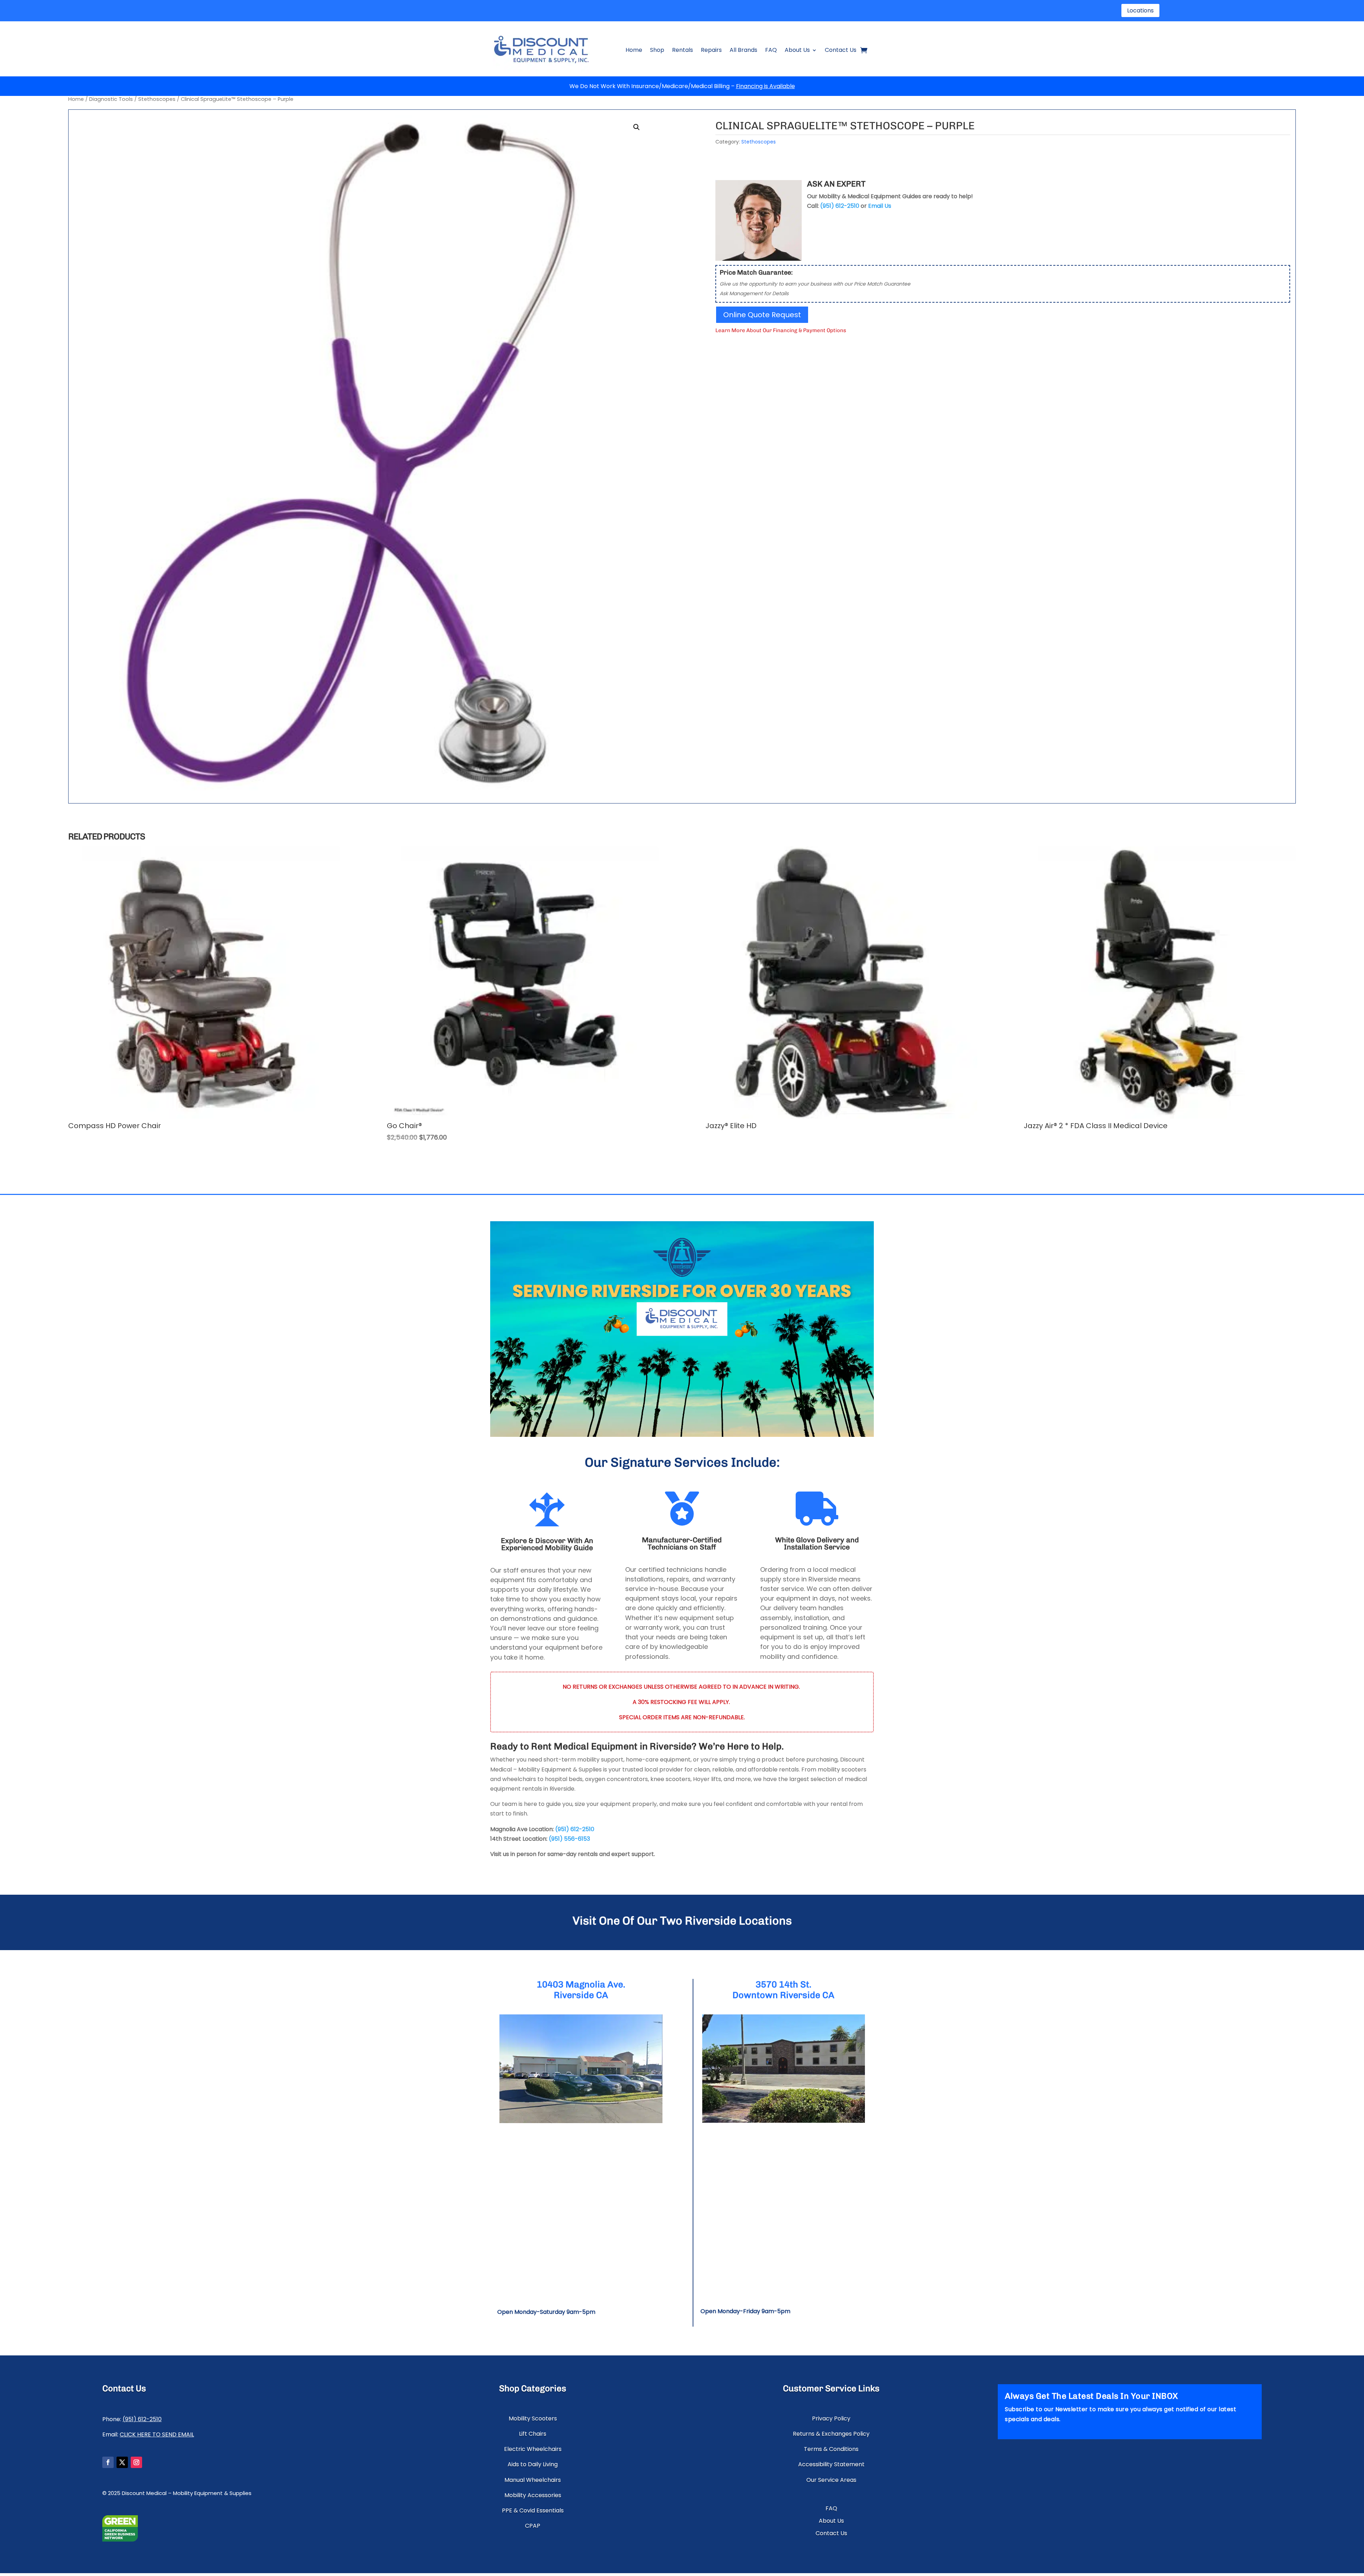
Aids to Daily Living (533, 2464)
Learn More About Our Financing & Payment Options (781, 330)
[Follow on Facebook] (108, 2462)
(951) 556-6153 (569, 1839)
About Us (797, 50)
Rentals (683, 50)
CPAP (533, 2526)
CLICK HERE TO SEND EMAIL (157, 2434)
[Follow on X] (122, 2462)
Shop (657, 50)
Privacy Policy (831, 2418)
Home (634, 50)
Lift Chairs (533, 2434)
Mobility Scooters (533, 2418)
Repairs (711, 50)
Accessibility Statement (831, 2464)
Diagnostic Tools (111, 99)
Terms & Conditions (831, 2449)
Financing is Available (765, 86)
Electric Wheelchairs (533, 2449)
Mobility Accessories (533, 2495)
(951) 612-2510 (575, 1829)
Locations (1140, 10)
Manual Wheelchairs (533, 2480)
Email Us (880, 206)
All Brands (743, 50)
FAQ (771, 50)
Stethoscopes (157, 99)
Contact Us (841, 50)
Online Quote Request (762, 315)
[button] (637, 127)
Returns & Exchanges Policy (831, 2434)
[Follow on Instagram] (136, 2462)
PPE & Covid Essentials (533, 2510)
